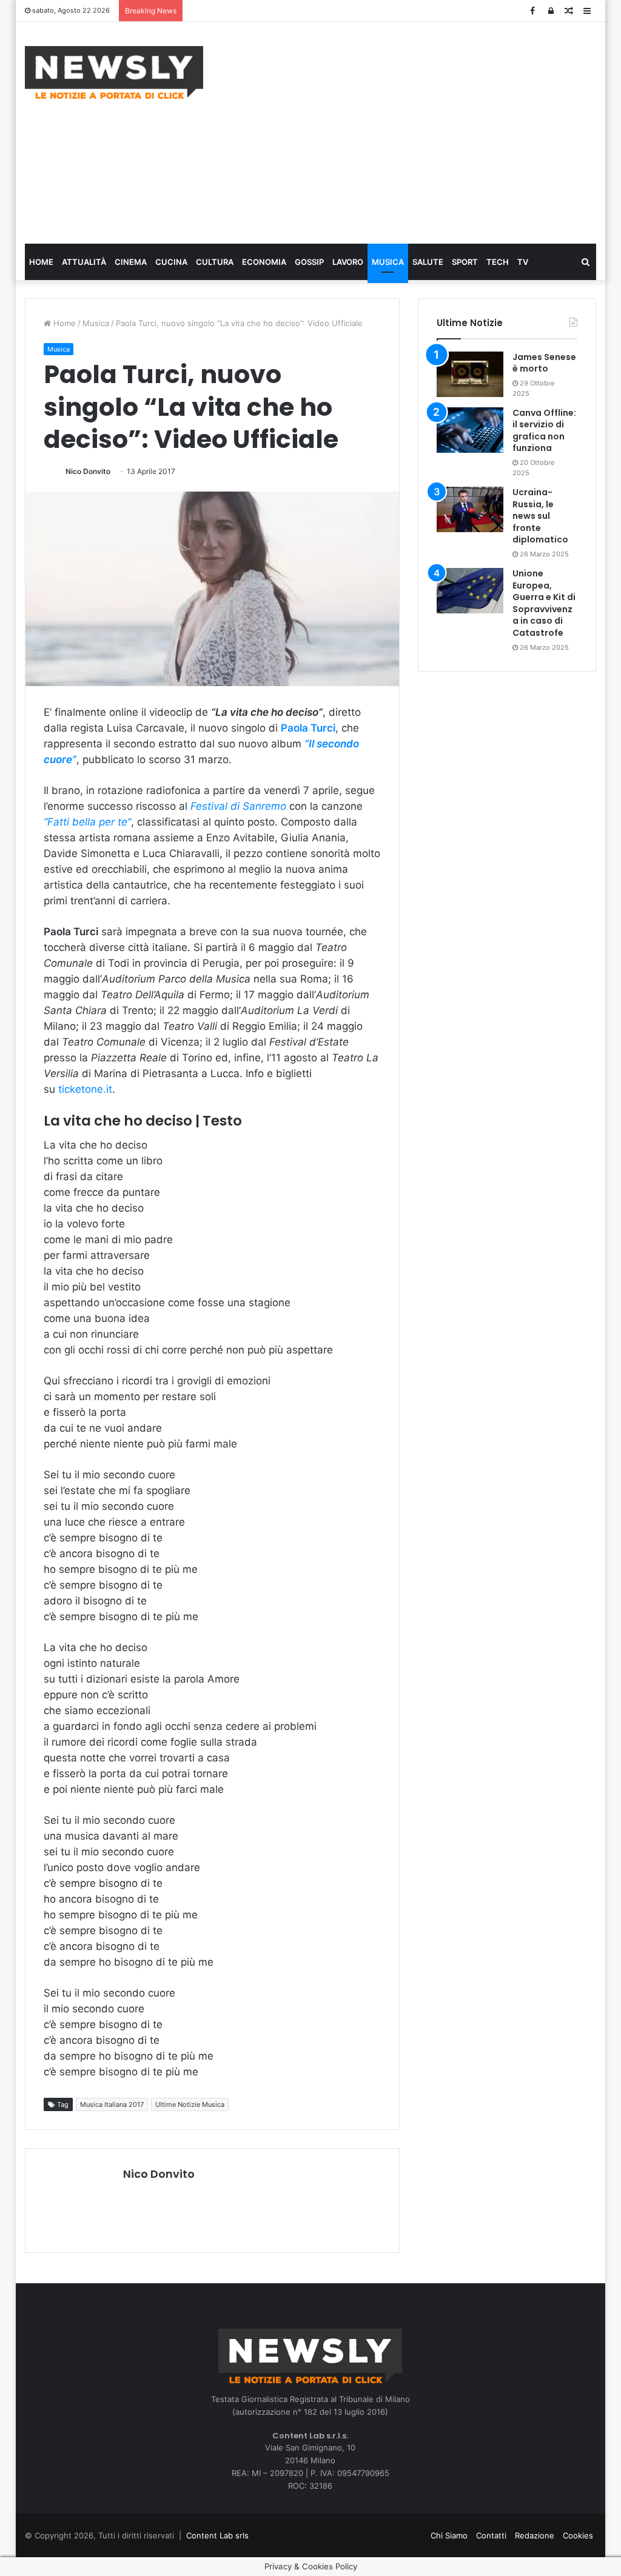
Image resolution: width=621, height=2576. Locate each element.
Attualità (84, 262)
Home (41, 262)
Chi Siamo (449, 2535)
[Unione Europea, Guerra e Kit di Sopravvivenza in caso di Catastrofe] (470, 591)
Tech (498, 262)
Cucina (171, 262)
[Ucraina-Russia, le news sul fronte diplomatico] (470, 509)
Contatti (491, 2535)
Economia (264, 262)
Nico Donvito (88, 471)
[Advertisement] (421, 131)
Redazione (535, 2535)
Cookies (578, 2535)
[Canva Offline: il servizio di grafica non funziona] (470, 430)
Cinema (131, 262)
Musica (388, 262)
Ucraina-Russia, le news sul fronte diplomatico (540, 516)
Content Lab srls (217, 2535)
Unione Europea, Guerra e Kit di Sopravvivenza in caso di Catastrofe (544, 603)
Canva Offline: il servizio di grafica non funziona (544, 431)
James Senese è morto (544, 363)
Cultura (215, 262)
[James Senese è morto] (470, 374)
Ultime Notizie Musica (190, 2104)
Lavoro (348, 262)
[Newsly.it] (114, 72)
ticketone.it (85, 1089)
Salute (428, 262)
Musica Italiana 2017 (112, 2104)
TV (523, 262)
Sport (465, 262)
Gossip (309, 262)
